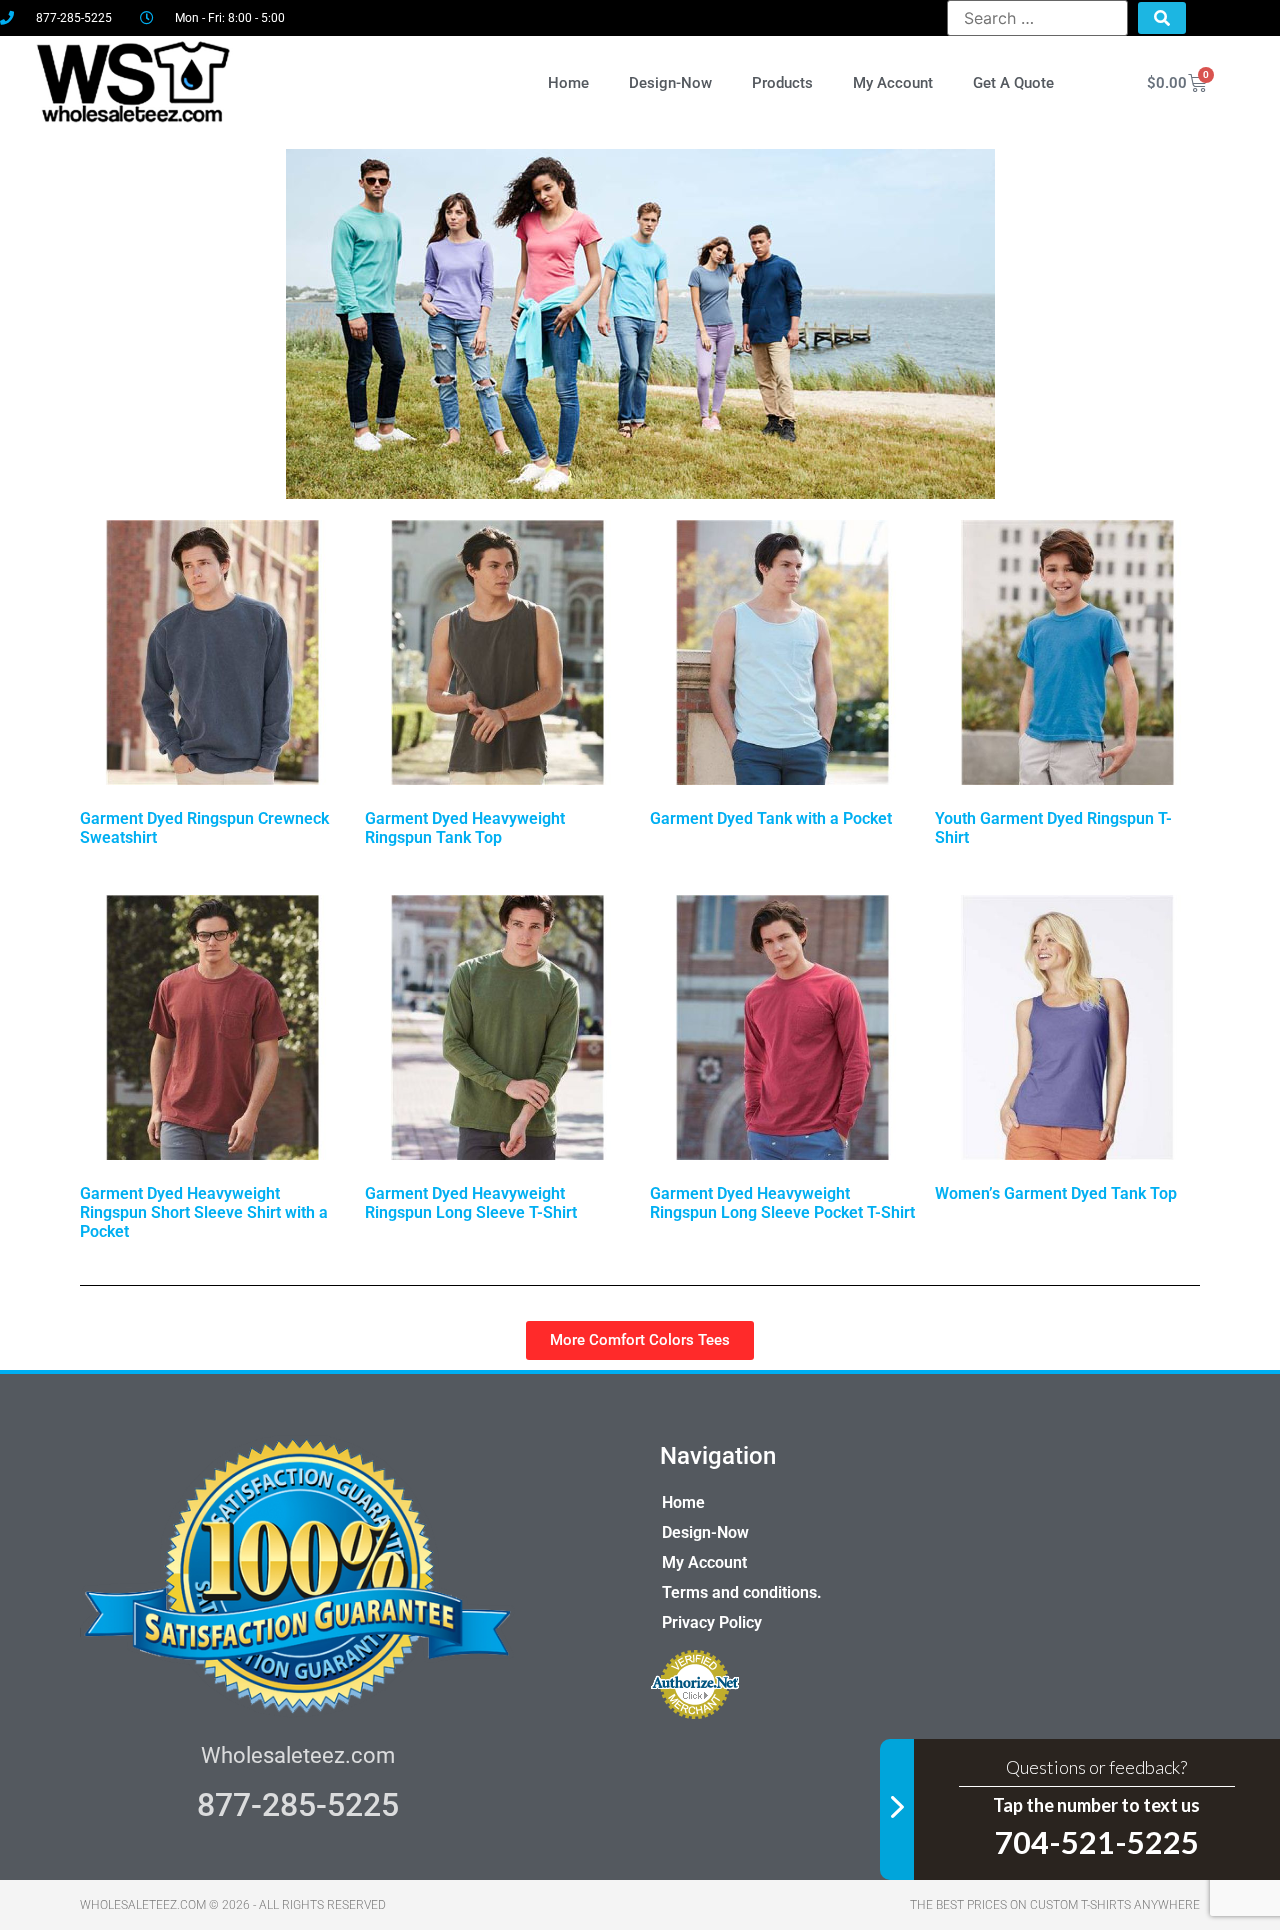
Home (568, 83)
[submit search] (1162, 18)
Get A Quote (1013, 83)
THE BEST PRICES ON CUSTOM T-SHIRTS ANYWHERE (1055, 1905)
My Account (893, 83)
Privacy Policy (712, 1622)
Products (782, 83)
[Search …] (1037, 18)
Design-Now (670, 83)
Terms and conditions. (742, 1592)
